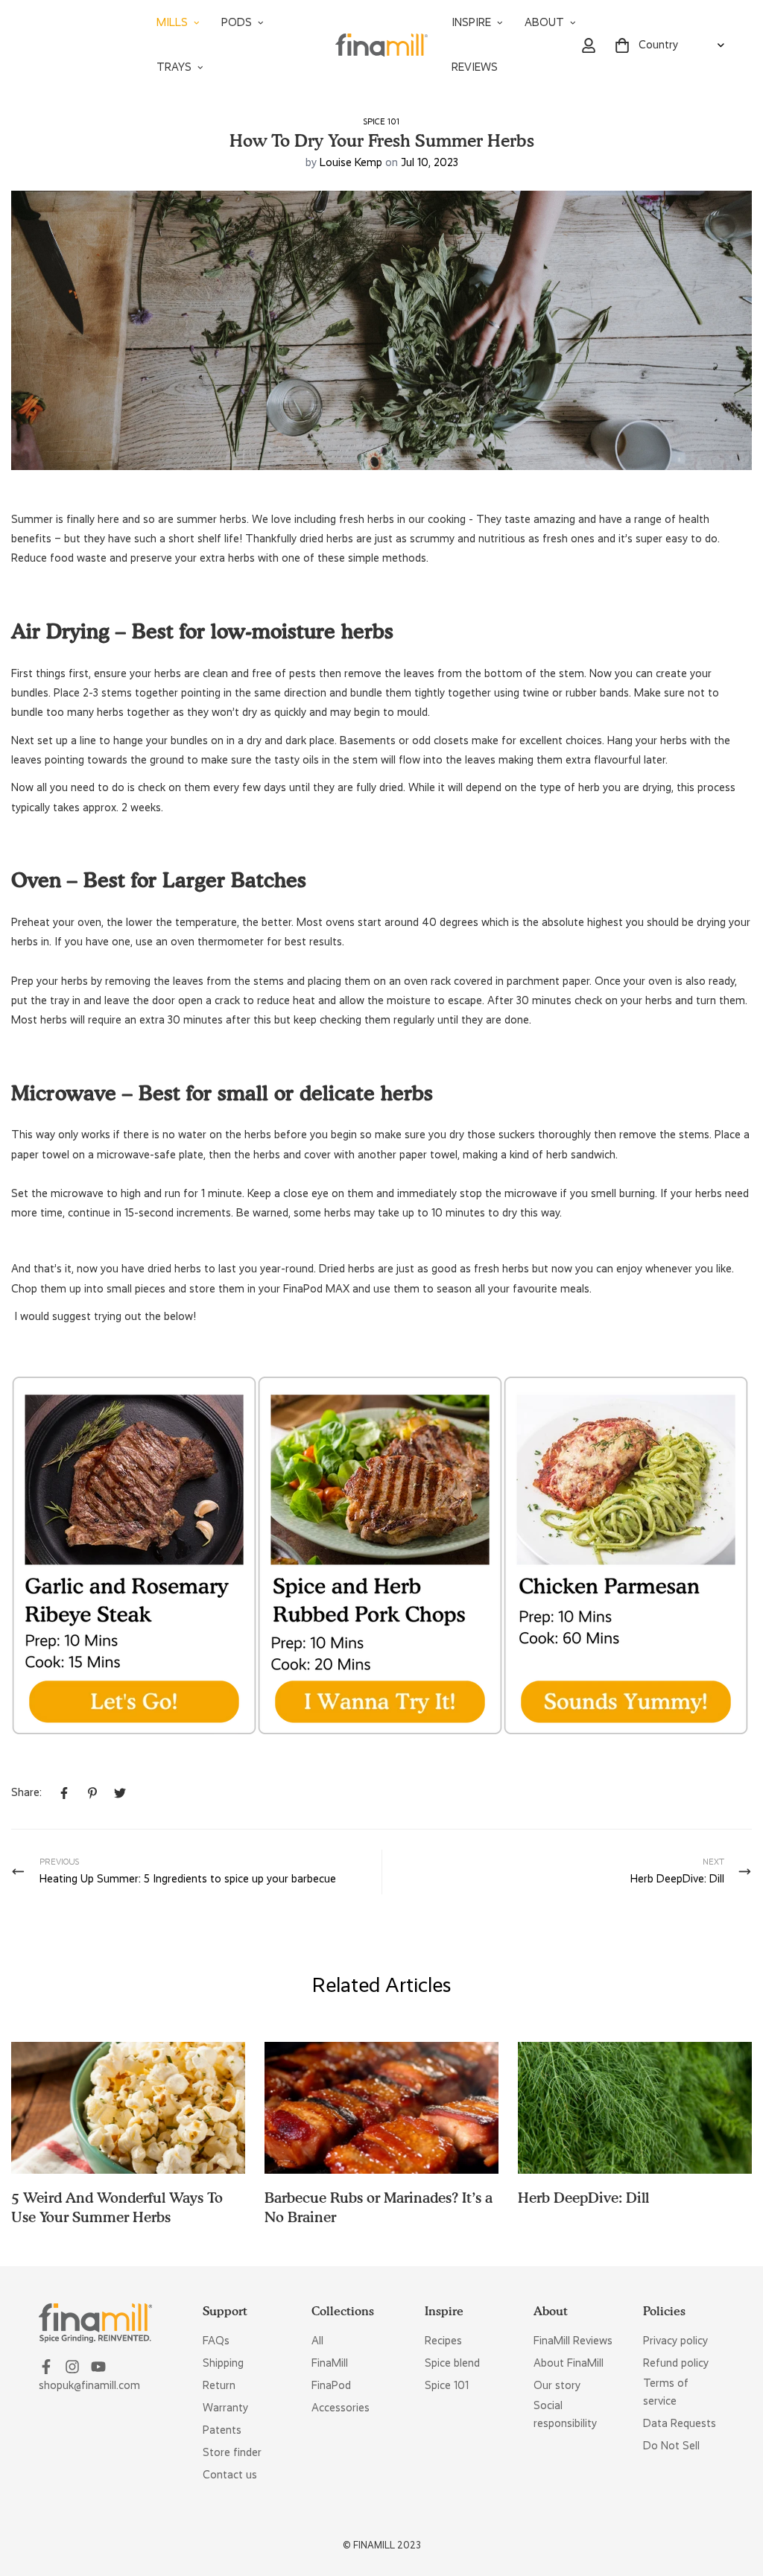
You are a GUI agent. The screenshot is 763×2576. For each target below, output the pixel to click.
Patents (222, 2430)
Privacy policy (675, 2341)
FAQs (216, 2341)
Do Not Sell (671, 2446)
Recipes (443, 2341)
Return (219, 2385)
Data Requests (680, 2423)
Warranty (225, 2408)
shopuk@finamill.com (89, 2385)
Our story (557, 2385)
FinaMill (330, 2363)
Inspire (471, 22)
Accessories (341, 2408)
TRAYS (174, 67)
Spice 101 (381, 121)
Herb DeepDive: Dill (583, 2198)
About (544, 22)
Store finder (232, 2452)
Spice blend (452, 2363)
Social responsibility (565, 2414)
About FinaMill (569, 2363)
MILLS (172, 22)
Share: (26, 1792)
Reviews (475, 67)
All (317, 2341)
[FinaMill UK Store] (382, 45)
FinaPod (331, 2385)
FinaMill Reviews (573, 2341)
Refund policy (676, 2363)
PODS (237, 22)
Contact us (230, 2475)
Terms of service (666, 2392)
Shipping (223, 2363)
